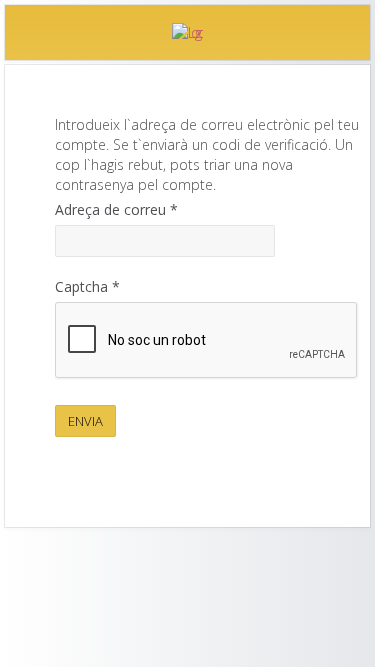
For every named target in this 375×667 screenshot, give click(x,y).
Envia (85, 421)
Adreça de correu (116, 209)
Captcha (87, 286)
